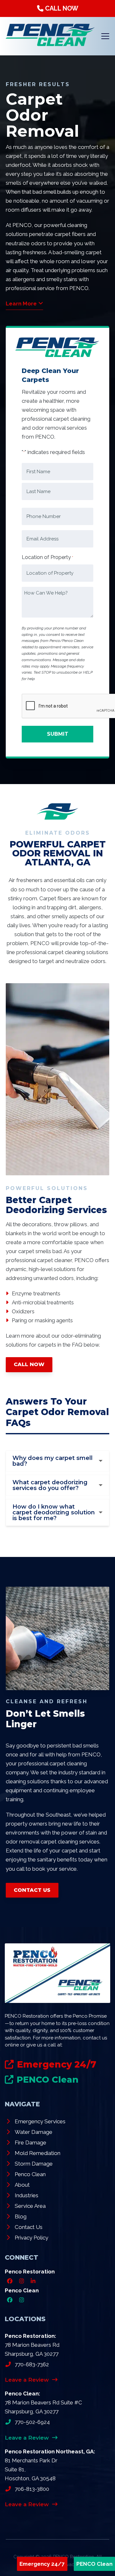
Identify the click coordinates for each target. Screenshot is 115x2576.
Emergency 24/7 (42, 2564)
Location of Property (47, 557)
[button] (105, 36)
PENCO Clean (94, 2564)
